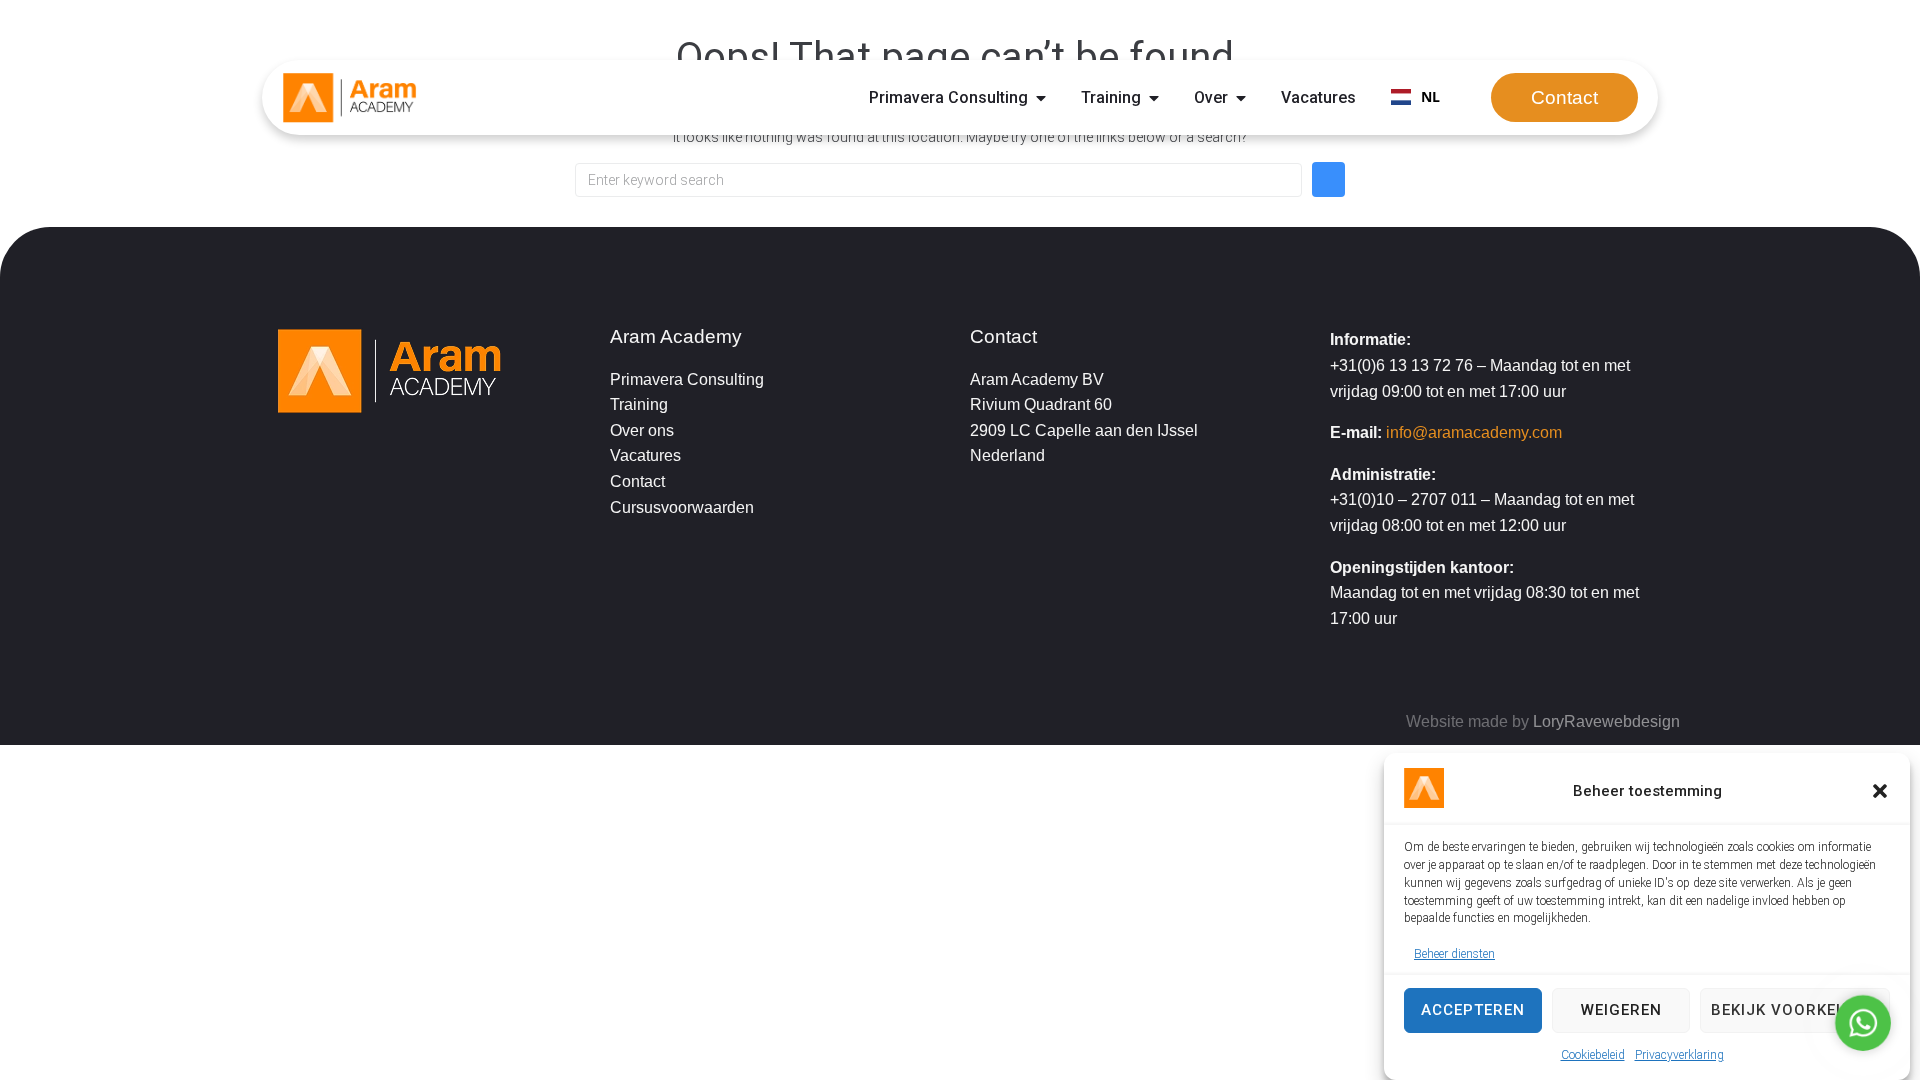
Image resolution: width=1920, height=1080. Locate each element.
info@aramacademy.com (1474, 432)
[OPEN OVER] (1241, 98)
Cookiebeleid (1593, 1055)
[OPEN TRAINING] (1154, 98)
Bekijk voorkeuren (1795, 1010)
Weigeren (1621, 1010)
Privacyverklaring (1679, 1055)
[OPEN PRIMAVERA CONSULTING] (1041, 98)
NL (1430, 96)
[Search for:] (938, 180)
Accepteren (1473, 1010)
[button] (1880, 791)
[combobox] (1415, 98)
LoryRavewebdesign (1606, 721)
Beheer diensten (1454, 954)
